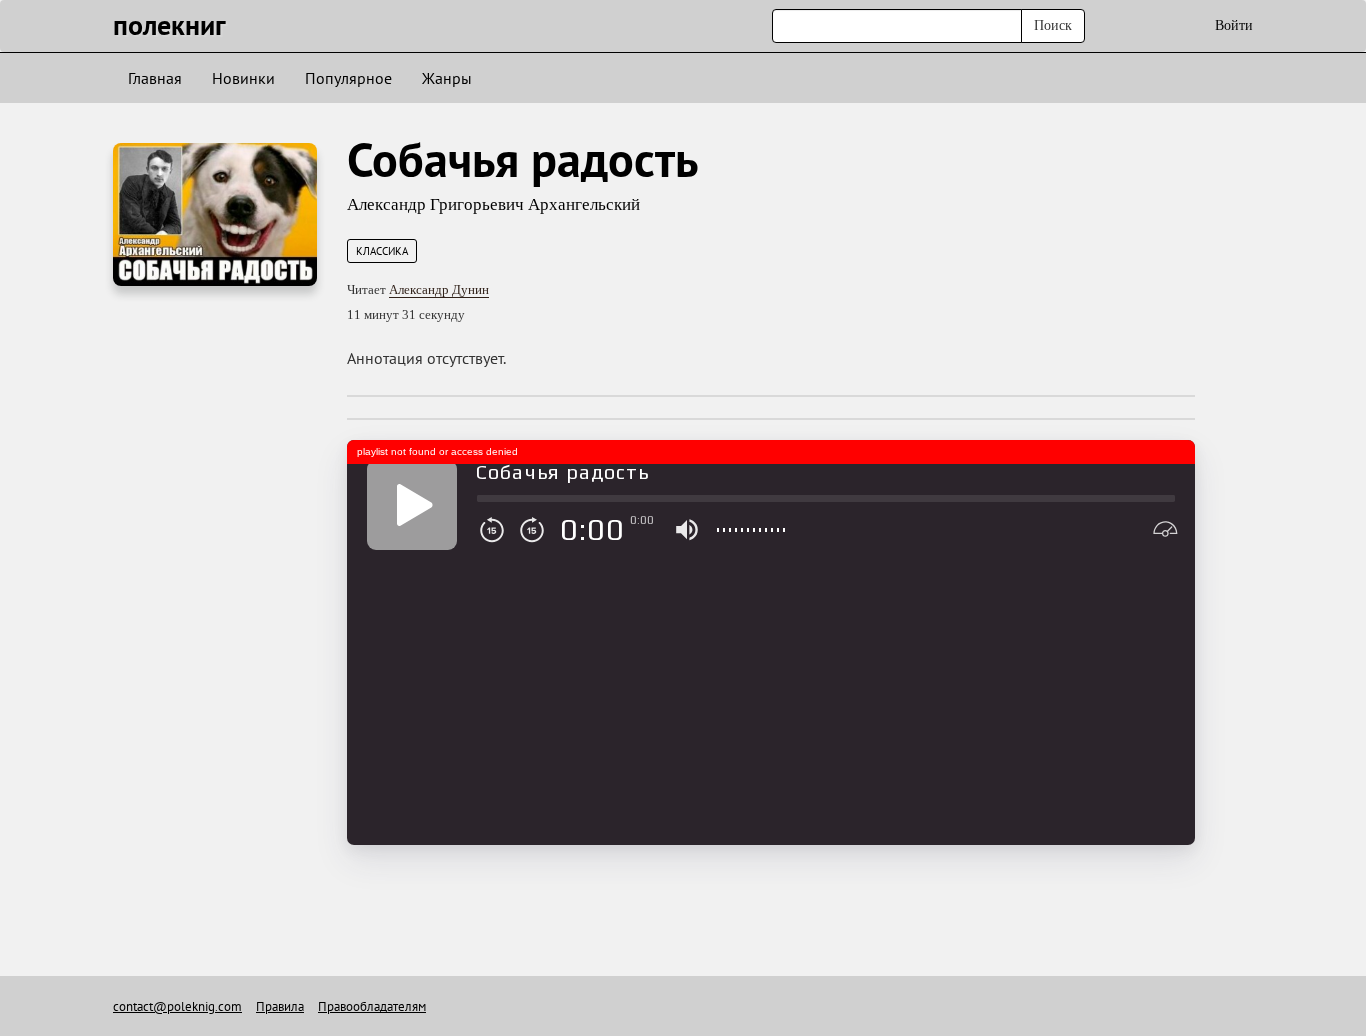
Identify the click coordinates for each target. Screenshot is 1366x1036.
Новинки (243, 78)
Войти (1234, 25)
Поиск (1053, 25)
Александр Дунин (439, 289)
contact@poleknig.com (177, 1006)
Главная (155, 78)
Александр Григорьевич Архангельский (493, 204)
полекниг (169, 24)
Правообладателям (372, 1006)
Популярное (348, 78)
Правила (280, 1006)
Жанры (447, 78)
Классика (382, 251)
